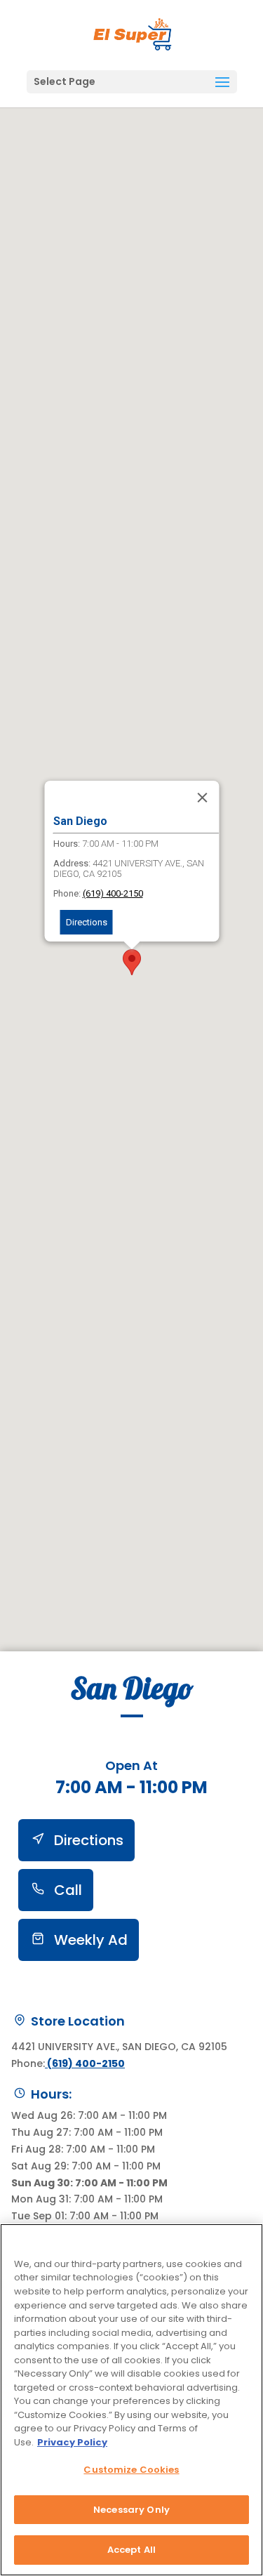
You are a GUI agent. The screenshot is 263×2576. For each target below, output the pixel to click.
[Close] (202, 798)
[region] (131, 2400)
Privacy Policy (72, 2442)
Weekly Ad (89, 1940)
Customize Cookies (131, 2470)
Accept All (131, 2550)
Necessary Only (131, 2510)
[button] (222, 83)
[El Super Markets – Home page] (133, 34)
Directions (86, 922)
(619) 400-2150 (112, 893)
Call (66, 1890)
